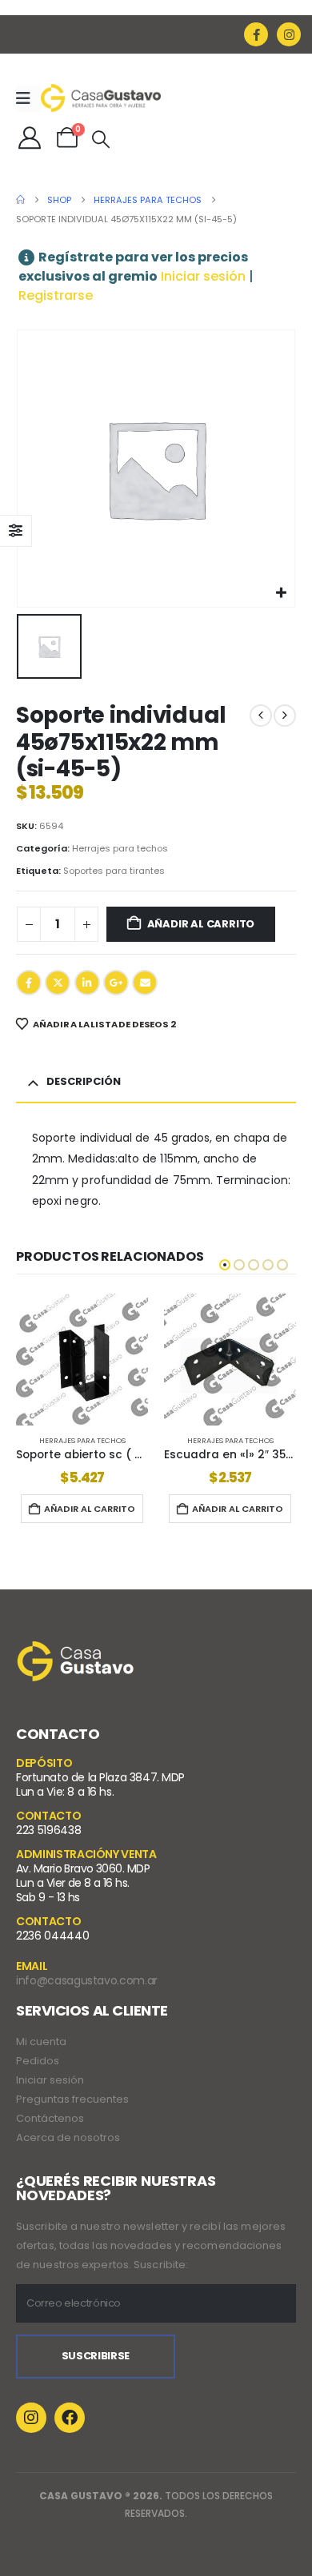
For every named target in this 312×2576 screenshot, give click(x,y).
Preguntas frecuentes (72, 2099)
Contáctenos (50, 2118)
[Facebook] (256, 34)
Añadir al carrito (201, 924)
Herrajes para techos (120, 848)
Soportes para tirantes (114, 871)
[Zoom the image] (76, 1651)
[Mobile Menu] (28, 98)
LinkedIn (87, 983)
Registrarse (56, 295)
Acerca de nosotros (68, 2137)
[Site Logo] (101, 98)
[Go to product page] (82, 1360)
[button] (101, 140)
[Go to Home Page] (20, 200)
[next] (285, 716)
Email (145, 983)
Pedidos (38, 2061)
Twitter (58, 983)
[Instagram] (289, 34)
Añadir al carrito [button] (90, 1509)
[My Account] (30, 138)
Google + (116, 983)
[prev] (261, 716)
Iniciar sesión (203, 276)
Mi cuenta (41, 2042)
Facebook (29, 983)
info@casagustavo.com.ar (87, 1980)
